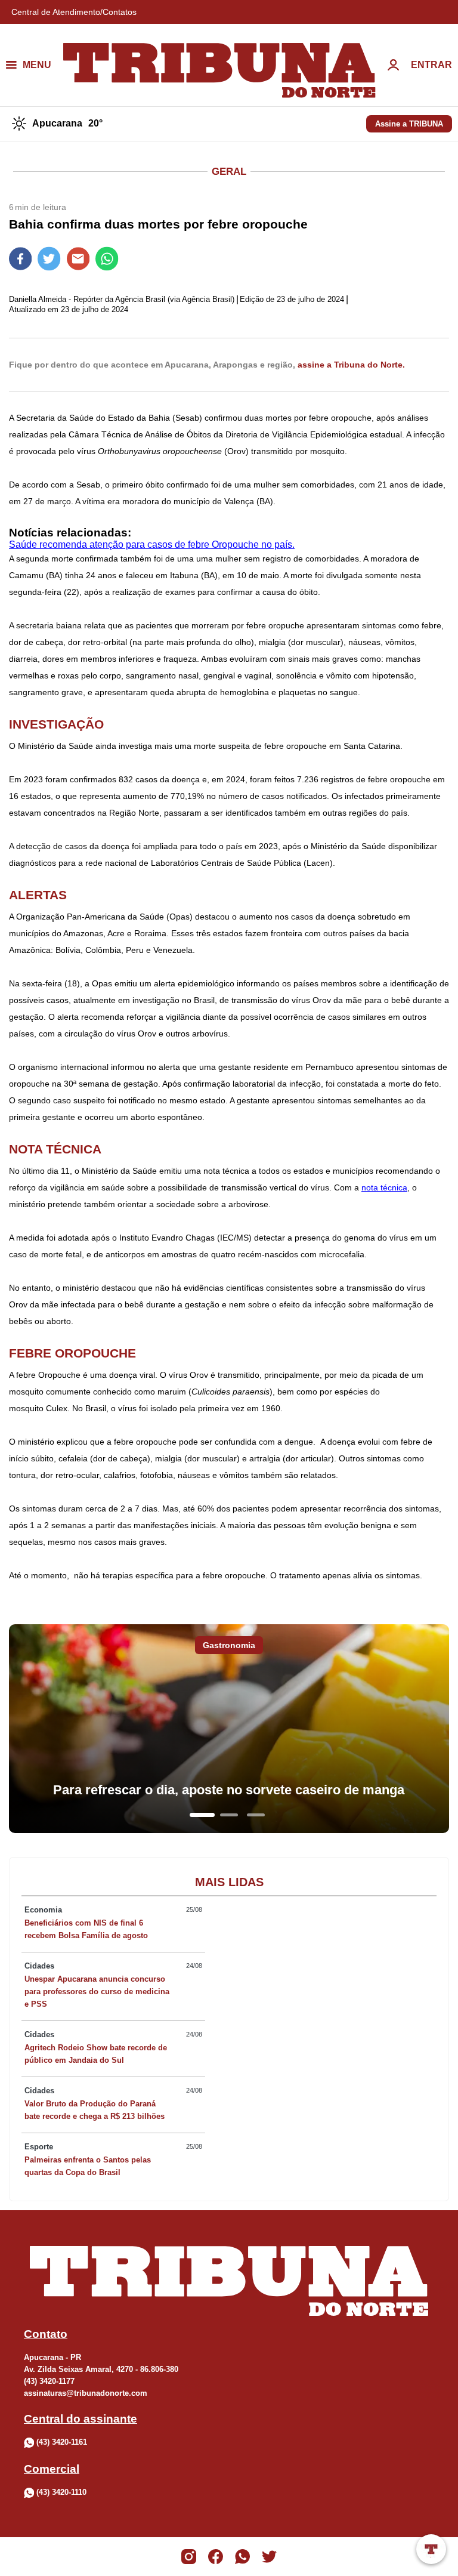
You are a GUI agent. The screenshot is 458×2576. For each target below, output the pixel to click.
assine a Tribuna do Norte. (351, 365)
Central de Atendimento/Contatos (74, 12)
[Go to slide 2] (229, 1815)
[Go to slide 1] (202, 1815)
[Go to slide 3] (256, 1815)
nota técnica (384, 1187)
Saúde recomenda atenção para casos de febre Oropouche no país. (152, 544)
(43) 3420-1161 (62, 2442)
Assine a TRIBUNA (409, 124)
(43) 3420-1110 (61, 2492)
